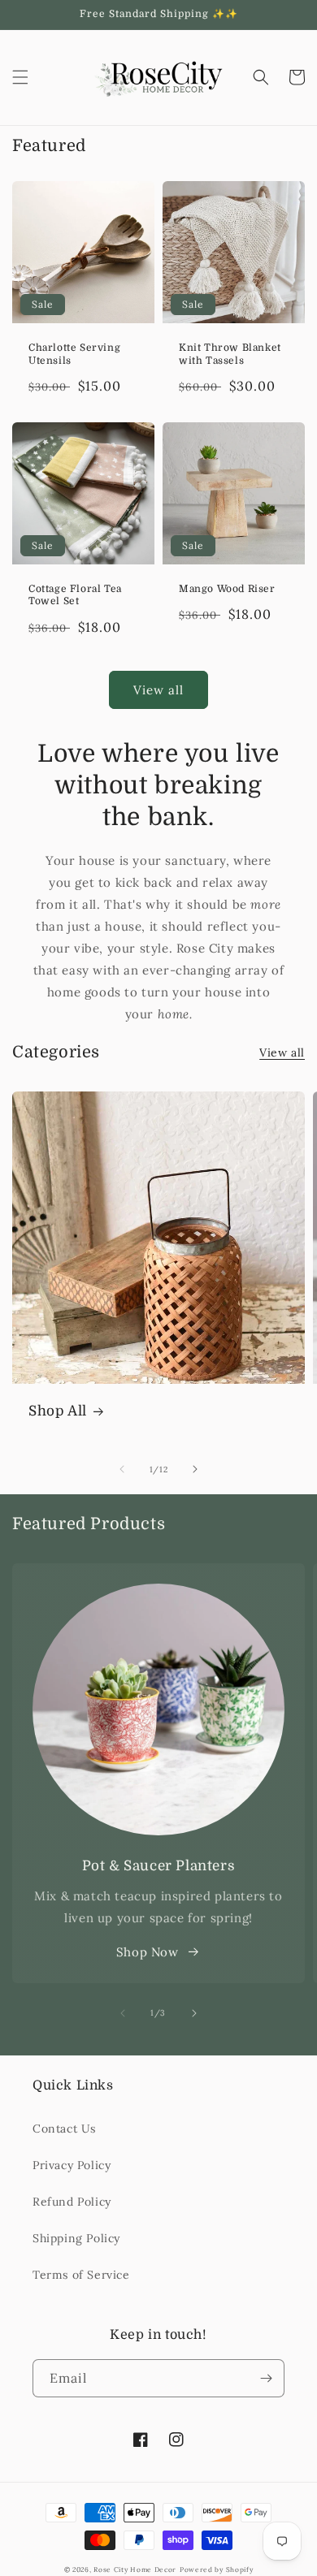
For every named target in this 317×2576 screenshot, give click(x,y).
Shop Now (148, 1952)
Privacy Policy (72, 2165)
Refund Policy (72, 2202)
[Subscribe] (266, 2378)
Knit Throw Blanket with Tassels (230, 354)
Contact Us (64, 2129)
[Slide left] (122, 1469)
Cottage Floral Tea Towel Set (75, 595)
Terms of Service (81, 2275)
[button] (20, 77)
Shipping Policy (76, 2238)
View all (158, 690)
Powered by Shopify (217, 2570)
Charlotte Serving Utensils (74, 354)
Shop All (58, 1411)
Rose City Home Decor (135, 2570)
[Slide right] (195, 1469)
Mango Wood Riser (227, 589)
